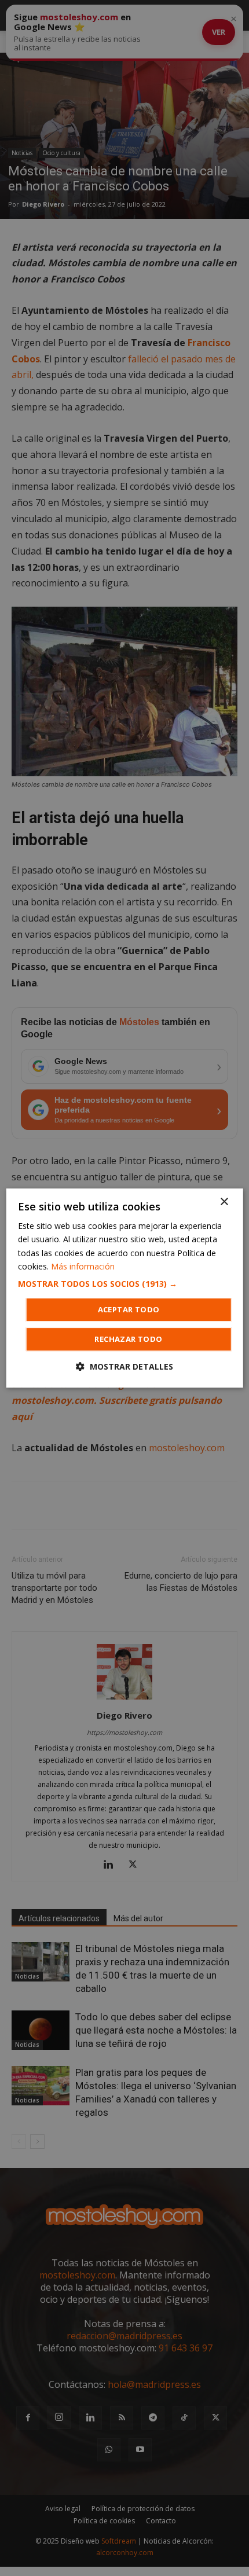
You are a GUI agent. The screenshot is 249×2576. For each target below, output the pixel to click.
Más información (83, 1266)
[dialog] (125, 1288)
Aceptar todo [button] (129, 1309)
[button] (125, 1284)
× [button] (224, 1202)
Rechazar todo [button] (128, 1339)
